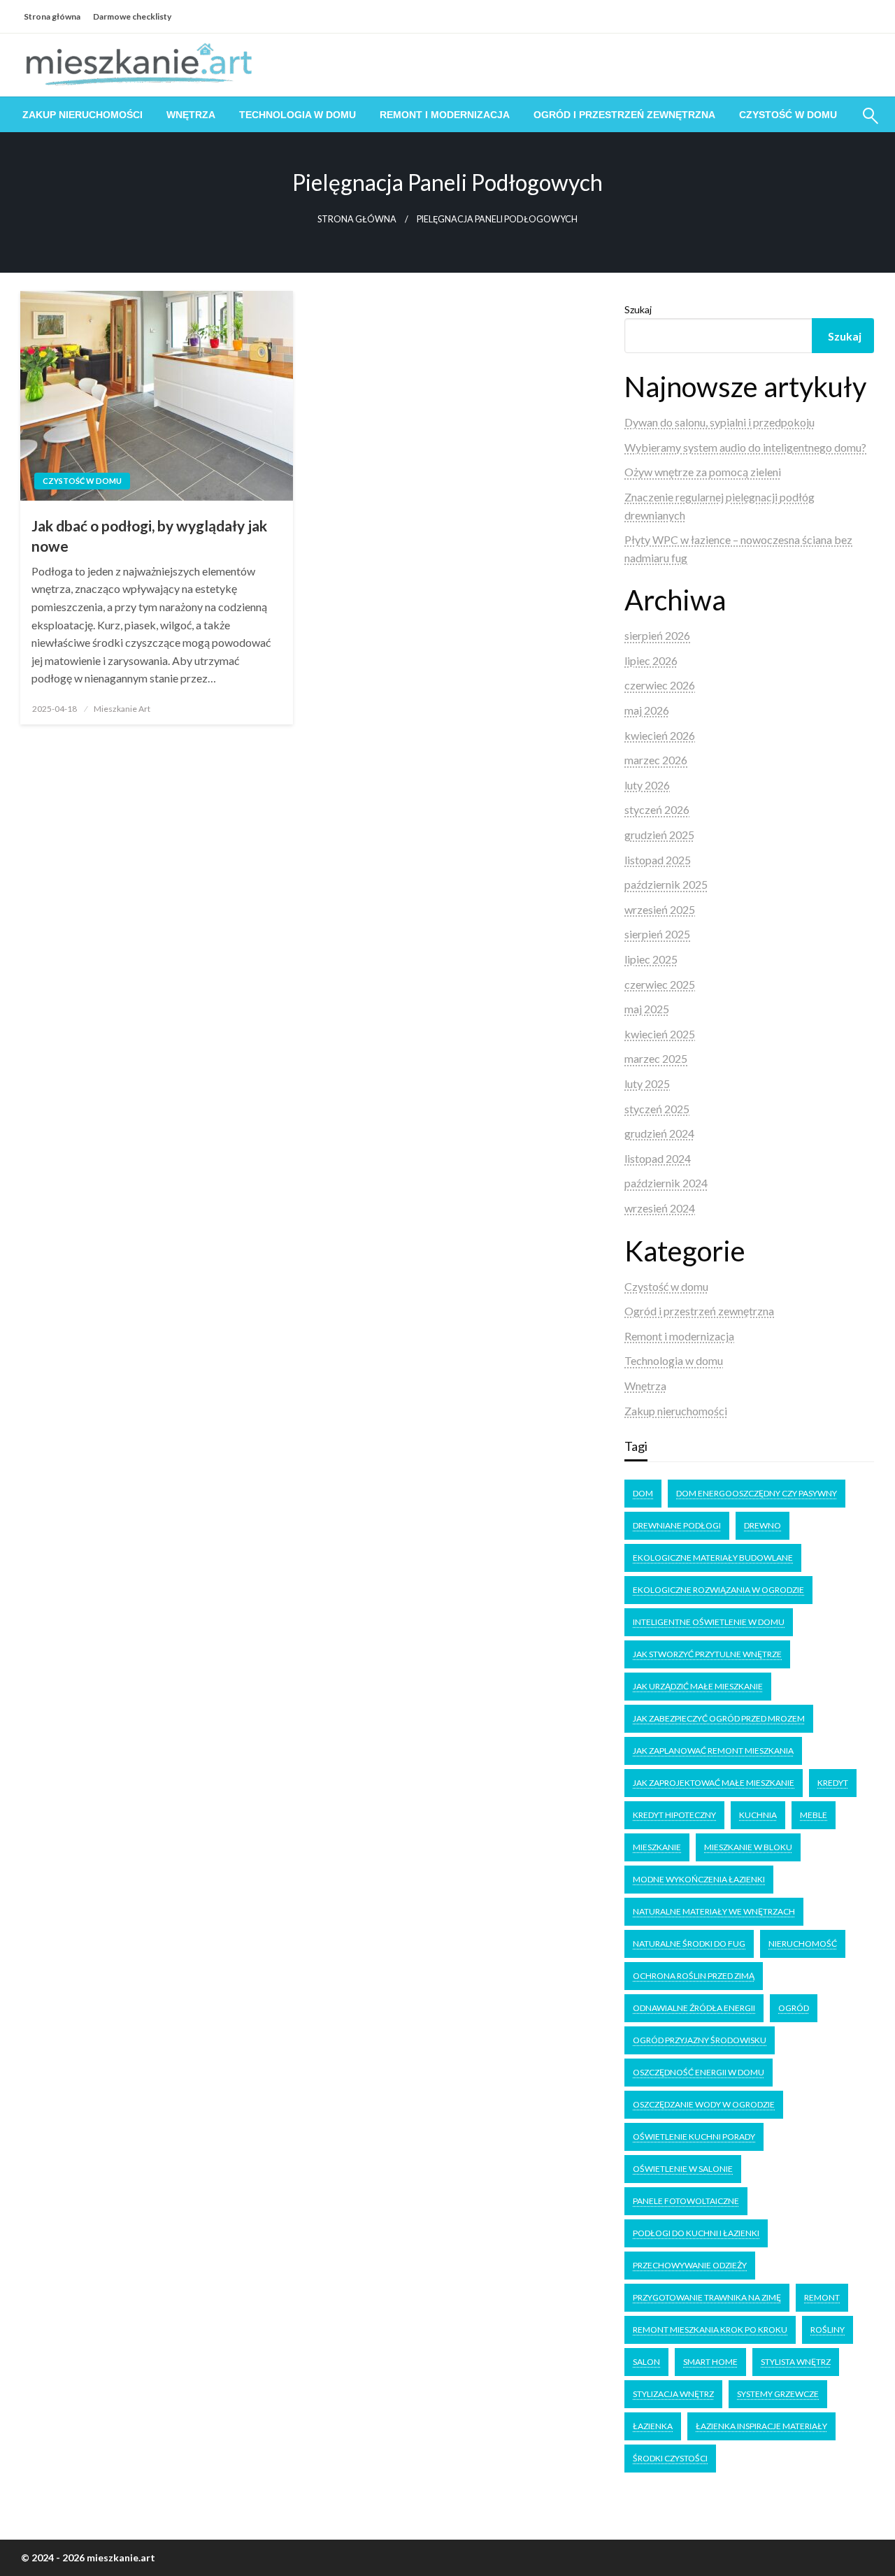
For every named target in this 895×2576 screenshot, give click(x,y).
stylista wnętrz (796, 2362)
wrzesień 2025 (660, 909)
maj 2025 (647, 1009)
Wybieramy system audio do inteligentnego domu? (745, 447)
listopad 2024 (658, 1158)
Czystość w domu (788, 115)
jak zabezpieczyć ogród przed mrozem (719, 1718)
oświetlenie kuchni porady (694, 2137)
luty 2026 (647, 785)
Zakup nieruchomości (83, 115)
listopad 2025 (658, 860)
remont (822, 2297)
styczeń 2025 (657, 1109)
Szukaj (638, 309)
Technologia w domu (298, 115)
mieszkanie (657, 1847)
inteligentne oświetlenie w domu (709, 1622)
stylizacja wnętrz (673, 2394)
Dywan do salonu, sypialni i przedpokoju (719, 422)
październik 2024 (666, 1183)
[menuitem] (83, 115)
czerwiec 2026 (660, 685)
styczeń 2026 (657, 809)
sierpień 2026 (657, 635)
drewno (762, 1525)
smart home (710, 2362)
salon (646, 2362)
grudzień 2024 (659, 1133)
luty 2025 (647, 1083)
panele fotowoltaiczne (686, 2201)
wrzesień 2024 (660, 1208)
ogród (794, 2008)
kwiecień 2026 (660, 735)
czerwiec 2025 (660, 984)
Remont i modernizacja (445, 115)
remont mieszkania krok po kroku (710, 2330)
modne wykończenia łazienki (699, 1879)
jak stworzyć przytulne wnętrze (707, 1654)
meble (814, 1815)
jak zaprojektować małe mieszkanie (714, 1783)
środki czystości (670, 2458)
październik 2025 (666, 884)
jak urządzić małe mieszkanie (698, 1686)
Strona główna (52, 16)
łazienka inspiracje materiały (761, 2426)
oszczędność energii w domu (699, 2072)
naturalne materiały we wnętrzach (714, 1911)
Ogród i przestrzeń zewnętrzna (624, 115)
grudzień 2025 (659, 835)
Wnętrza (191, 115)
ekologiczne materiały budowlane (713, 1558)
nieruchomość (803, 1944)
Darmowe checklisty (132, 16)
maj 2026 (647, 710)
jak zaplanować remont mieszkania (713, 1751)
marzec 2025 (656, 1058)
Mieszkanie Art (122, 709)
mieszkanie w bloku (748, 1847)
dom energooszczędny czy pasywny (757, 1493)
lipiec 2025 (651, 959)
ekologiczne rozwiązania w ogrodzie (718, 1590)
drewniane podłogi (677, 1525)
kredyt (833, 1783)
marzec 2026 (656, 760)
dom (643, 1493)
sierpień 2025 (657, 934)
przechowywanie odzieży (690, 2265)
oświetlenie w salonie (683, 2169)
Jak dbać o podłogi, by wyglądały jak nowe (149, 536)
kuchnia (758, 1815)
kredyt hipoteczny (674, 1815)
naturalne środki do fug (689, 1944)
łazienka (653, 2426)
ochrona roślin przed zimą (694, 1976)
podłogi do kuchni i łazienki (696, 2233)
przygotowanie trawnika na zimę (707, 2297)
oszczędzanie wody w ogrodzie (704, 2104)
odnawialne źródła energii (694, 2008)
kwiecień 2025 (660, 1034)
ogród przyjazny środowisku (700, 2040)
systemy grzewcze (778, 2394)
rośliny (828, 2330)
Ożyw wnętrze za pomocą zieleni (703, 472)
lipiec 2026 (651, 660)
